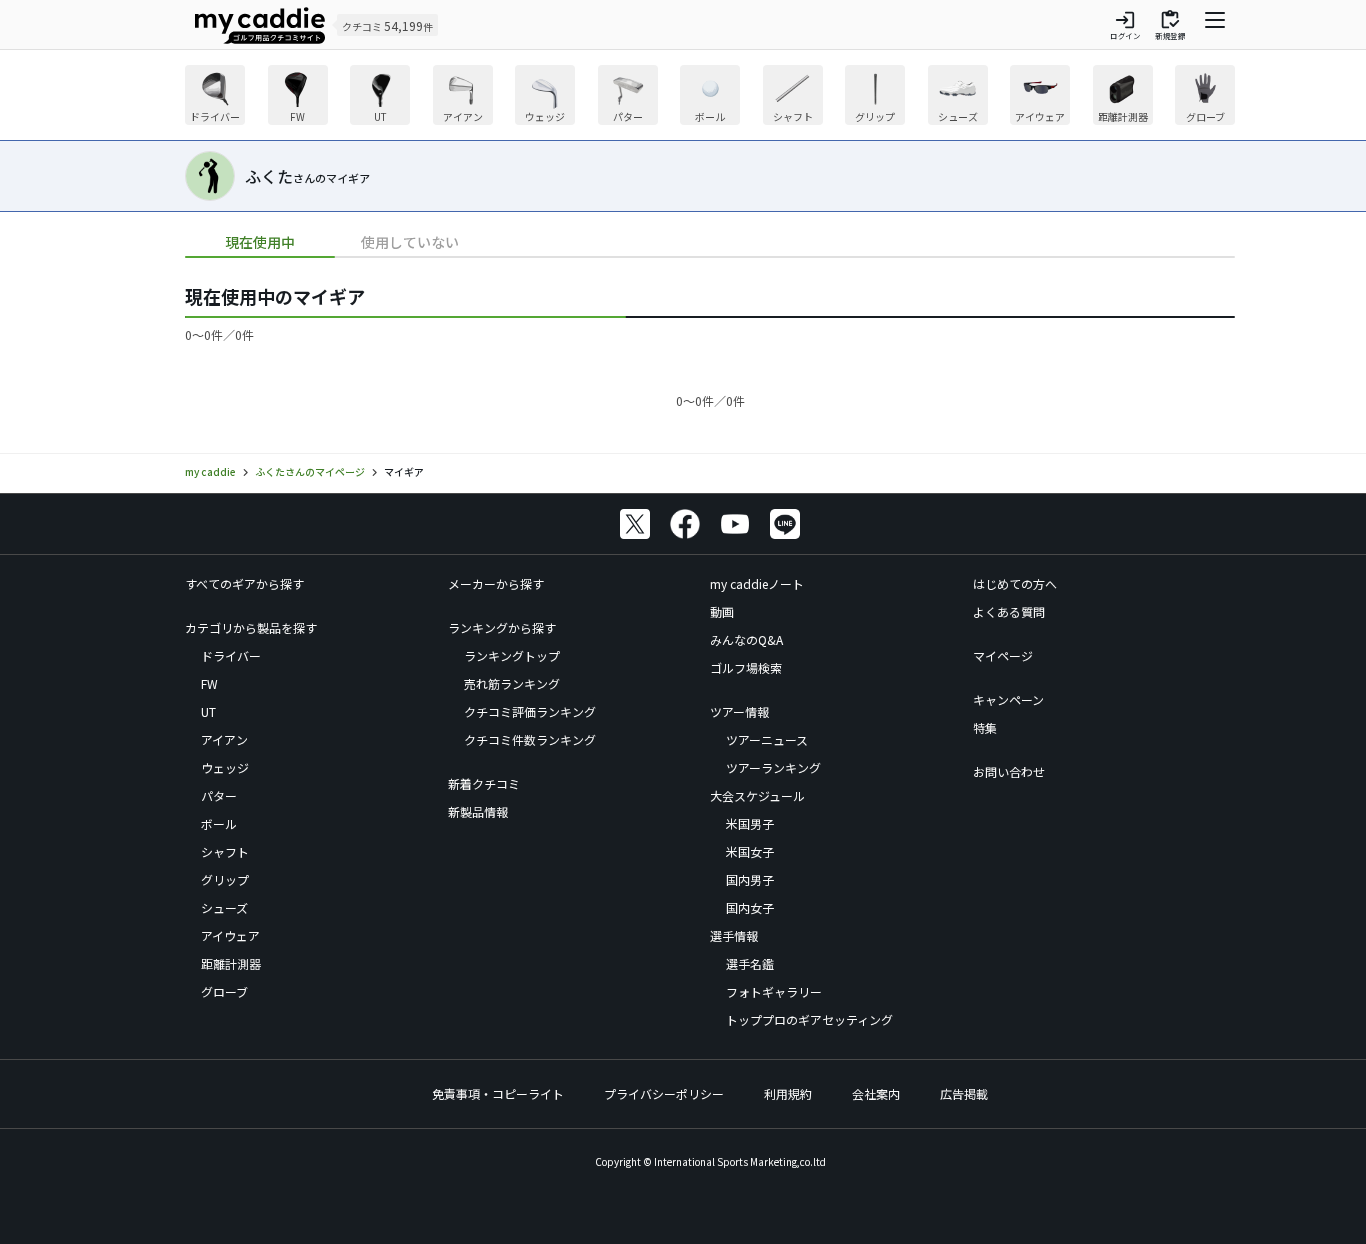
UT (208, 711)
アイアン (224, 739)
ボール (219, 823)
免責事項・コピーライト (498, 1093)
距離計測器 (231, 963)
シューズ (224, 907)
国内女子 (750, 907)
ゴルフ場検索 (746, 667)
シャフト (225, 851)
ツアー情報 (739, 711)
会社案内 (876, 1093)
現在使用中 (260, 242)
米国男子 (750, 823)
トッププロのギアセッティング (809, 1019)
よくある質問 (1009, 611)
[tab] (260, 242)
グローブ (224, 991)
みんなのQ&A (746, 639)
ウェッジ (225, 767)
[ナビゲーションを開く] (1215, 25)
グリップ (225, 879)
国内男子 (750, 879)
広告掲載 (964, 1093)
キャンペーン (1008, 699)
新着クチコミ (484, 783)
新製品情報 (478, 811)
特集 (985, 727)
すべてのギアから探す (244, 583)
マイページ (1003, 655)
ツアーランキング (773, 767)
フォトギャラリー (774, 991)
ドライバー (231, 655)
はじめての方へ (1015, 583)
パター (219, 795)
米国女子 (750, 851)
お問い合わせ (1009, 771)
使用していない (410, 242)
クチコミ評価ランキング (530, 711)
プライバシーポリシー (664, 1093)
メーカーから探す (496, 583)
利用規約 (788, 1093)
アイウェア (230, 935)
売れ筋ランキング (512, 683)
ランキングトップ (512, 655)
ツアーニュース (767, 739)
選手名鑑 (750, 963)
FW (209, 683)
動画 (722, 611)
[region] (710, 97)
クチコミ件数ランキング (530, 739)
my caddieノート (757, 583)
